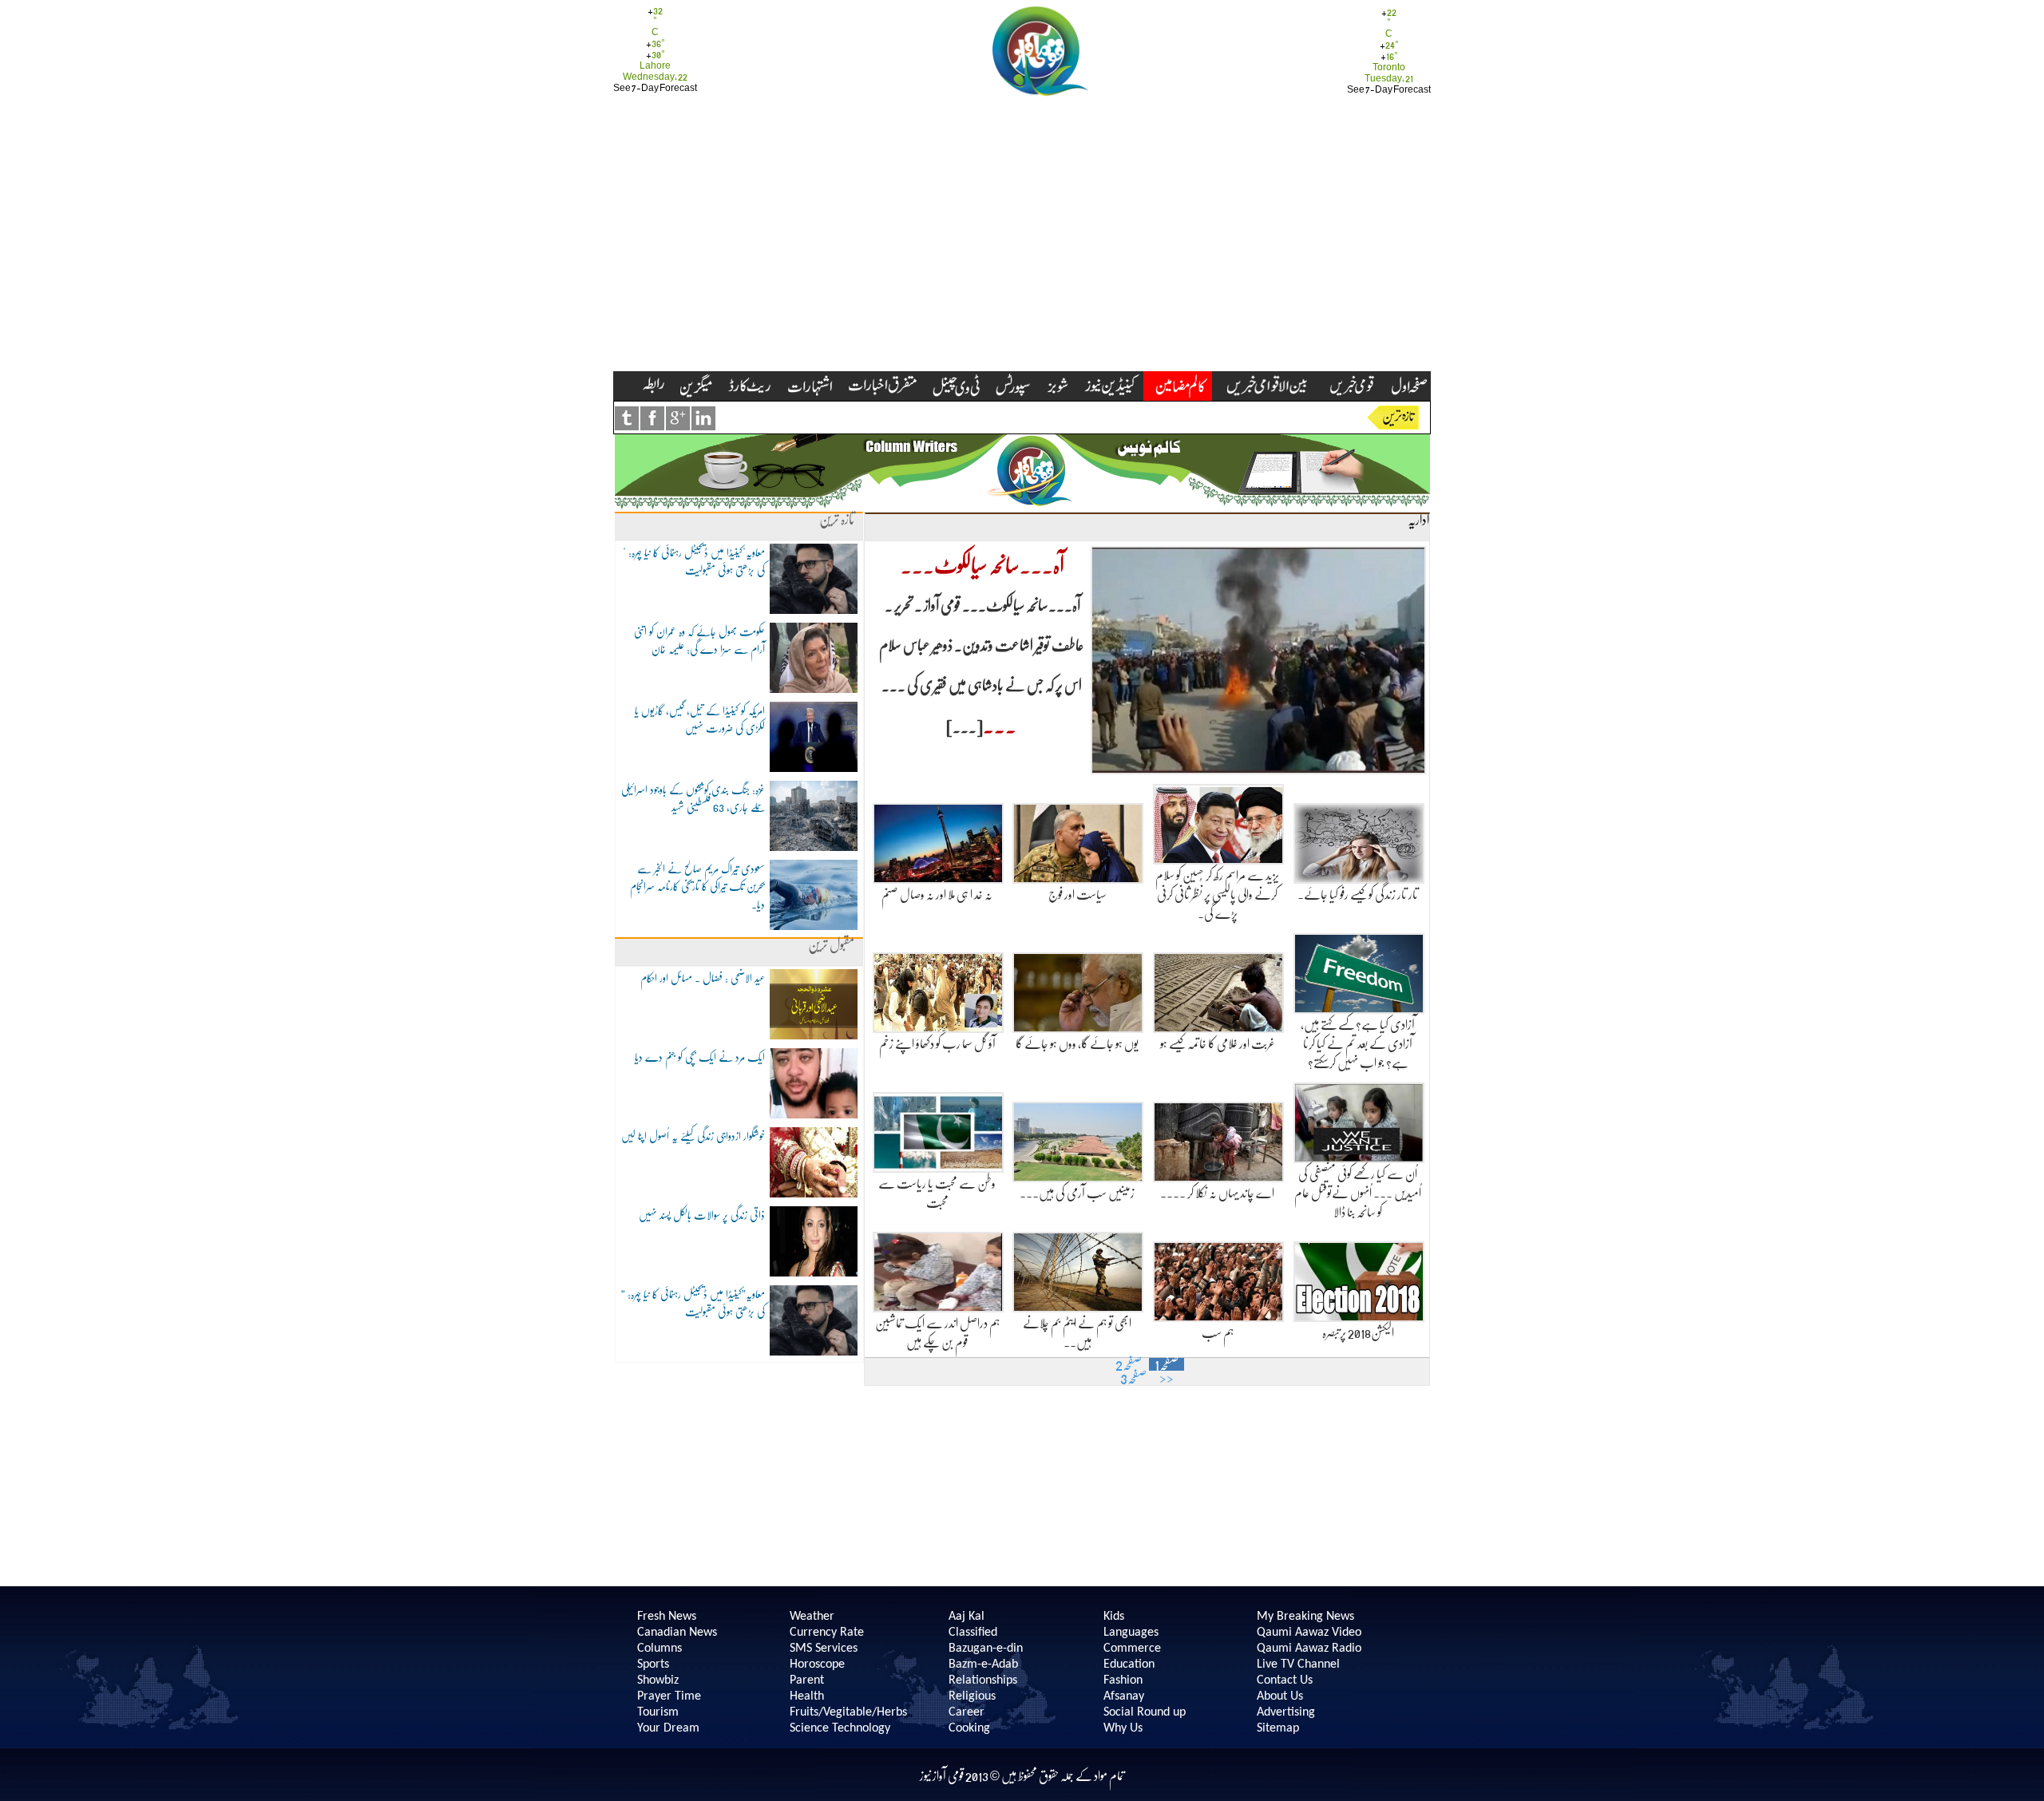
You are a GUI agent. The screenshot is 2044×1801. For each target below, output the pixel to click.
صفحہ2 (1129, 1364)
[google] (678, 418)
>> (1167, 1378)
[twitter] (627, 418)
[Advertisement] (1022, 251)
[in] (703, 418)
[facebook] (652, 418)
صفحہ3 (1133, 1378)
